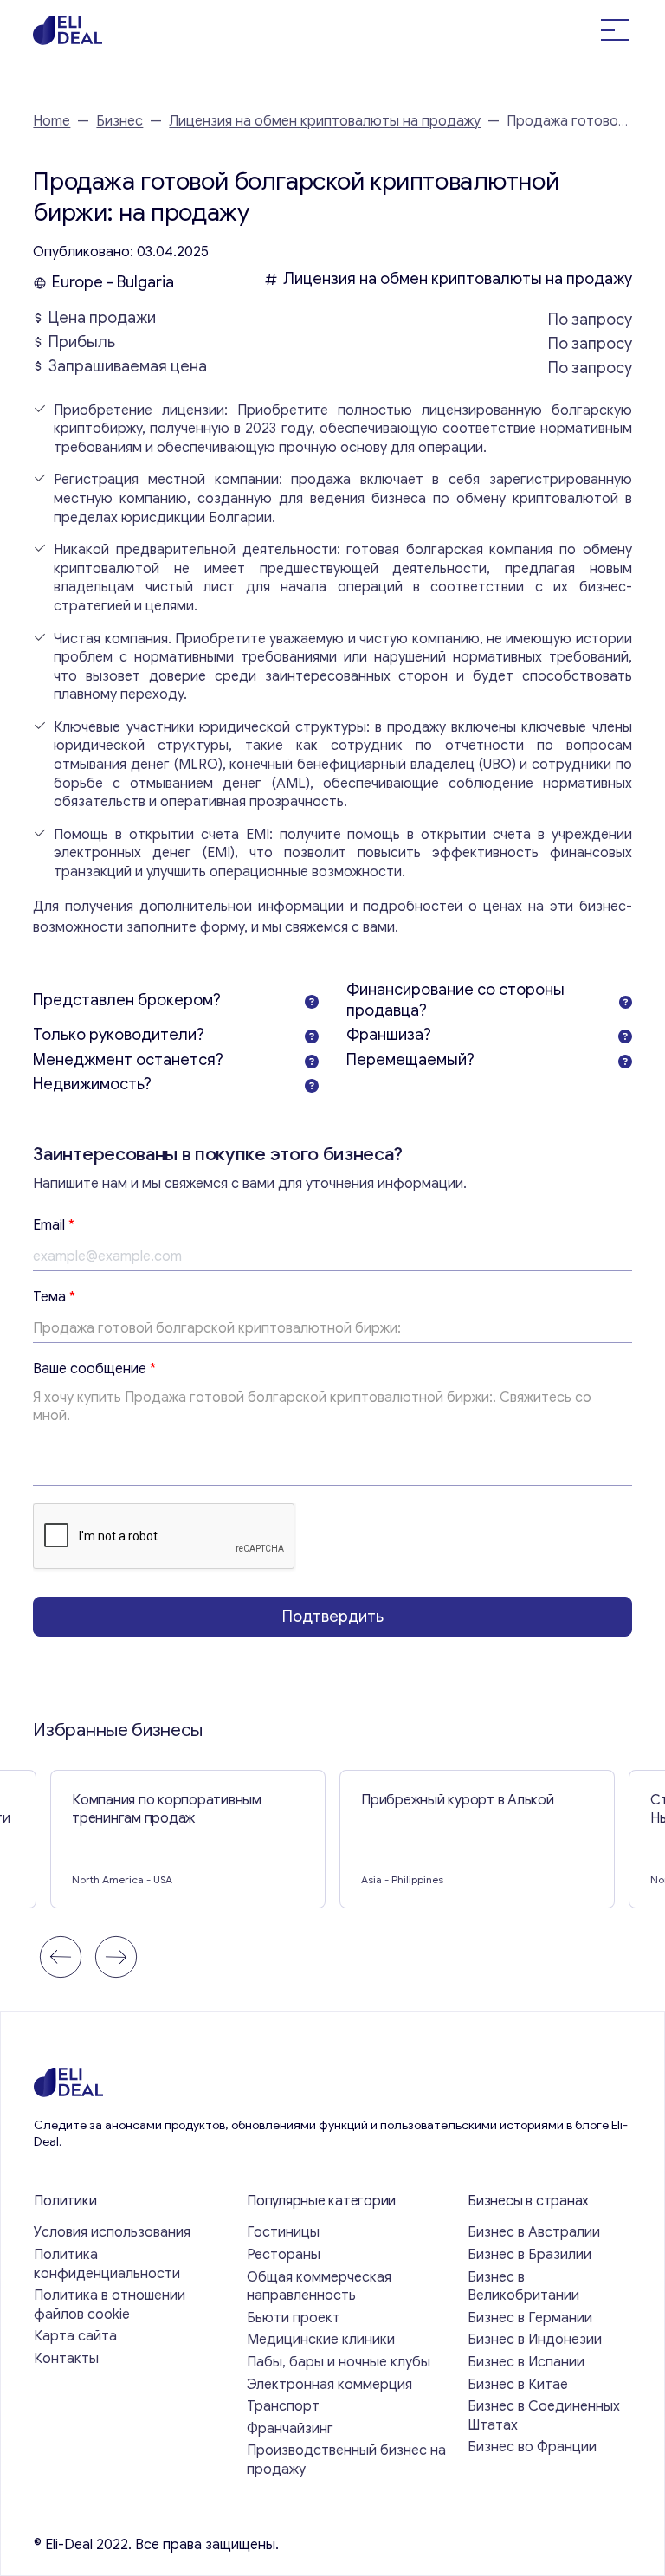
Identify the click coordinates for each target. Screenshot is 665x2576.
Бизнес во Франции (532, 2447)
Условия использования (112, 2232)
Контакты (66, 2359)
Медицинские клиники (321, 2340)
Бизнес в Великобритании (523, 2287)
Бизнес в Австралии (534, 2232)
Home (52, 121)
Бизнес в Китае (518, 2385)
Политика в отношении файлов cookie (110, 2305)
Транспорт (283, 2406)
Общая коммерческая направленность (319, 2287)
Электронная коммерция (329, 2385)
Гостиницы (283, 2232)
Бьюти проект (294, 2318)
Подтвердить (333, 1617)
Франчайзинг (290, 2429)
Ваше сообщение (94, 1369)
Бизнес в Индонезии (535, 2340)
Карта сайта (75, 2336)
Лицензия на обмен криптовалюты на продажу (325, 121)
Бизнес (119, 121)
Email (54, 1225)
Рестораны (284, 2255)
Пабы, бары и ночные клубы (339, 2362)
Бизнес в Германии (530, 2318)
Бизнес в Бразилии (529, 2255)
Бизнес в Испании (526, 2362)
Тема (54, 1297)
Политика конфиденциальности (107, 2264)
